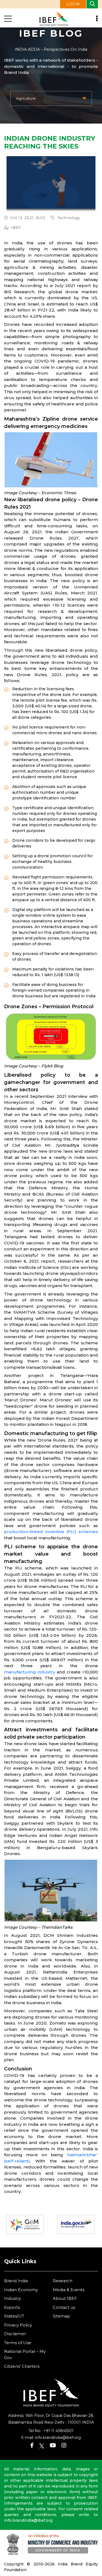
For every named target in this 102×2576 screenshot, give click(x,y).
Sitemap (61, 2316)
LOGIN (73, 4)
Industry (13, 2298)
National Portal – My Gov (25, 2354)
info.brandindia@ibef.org (58, 2438)
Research (63, 2281)
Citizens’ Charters (22, 2366)
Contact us (64, 2307)
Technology (68, 218)
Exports (12, 2307)
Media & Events (69, 2290)
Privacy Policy (18, 2325)
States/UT (14, 2316)
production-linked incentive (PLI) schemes (51, 1532)
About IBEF (65, 2298)
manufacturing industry (30, 1672)
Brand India (16, 2281)
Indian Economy (21, 2290)
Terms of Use (18, 2343)
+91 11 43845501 (58, 2431)
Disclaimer (15, 2334)
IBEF (16, 228)
